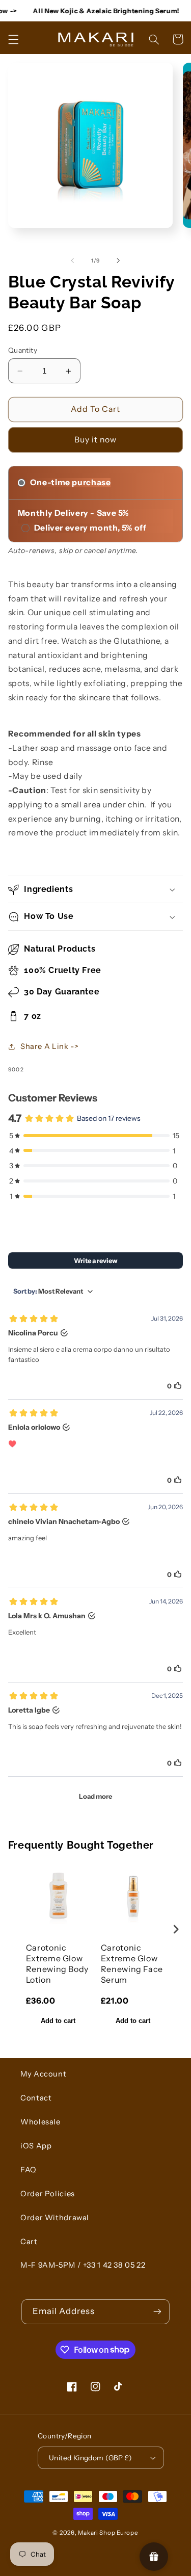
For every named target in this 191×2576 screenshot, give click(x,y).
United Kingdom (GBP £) (90, 2458)
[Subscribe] (157, 2312)
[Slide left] (72, 260)
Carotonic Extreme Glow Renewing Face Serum (132, 1963)
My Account (43, 2074)
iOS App (36, 2146)
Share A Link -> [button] (49, 1046)
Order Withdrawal (55, 2218)
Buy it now (96, 440)
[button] (13, 39)
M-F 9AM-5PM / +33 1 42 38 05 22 (83, 2265)
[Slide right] (119, 260)
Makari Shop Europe (108, 2533)
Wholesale (40, 2122)
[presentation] (176, 1929)
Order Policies (48, 2194)
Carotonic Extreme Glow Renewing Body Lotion (57, 1963)
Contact (36, 2098)
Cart (29, 2242)
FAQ (29, 2170)
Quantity (23, 350)
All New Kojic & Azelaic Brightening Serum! (96, 11)
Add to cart (58, 2021)
